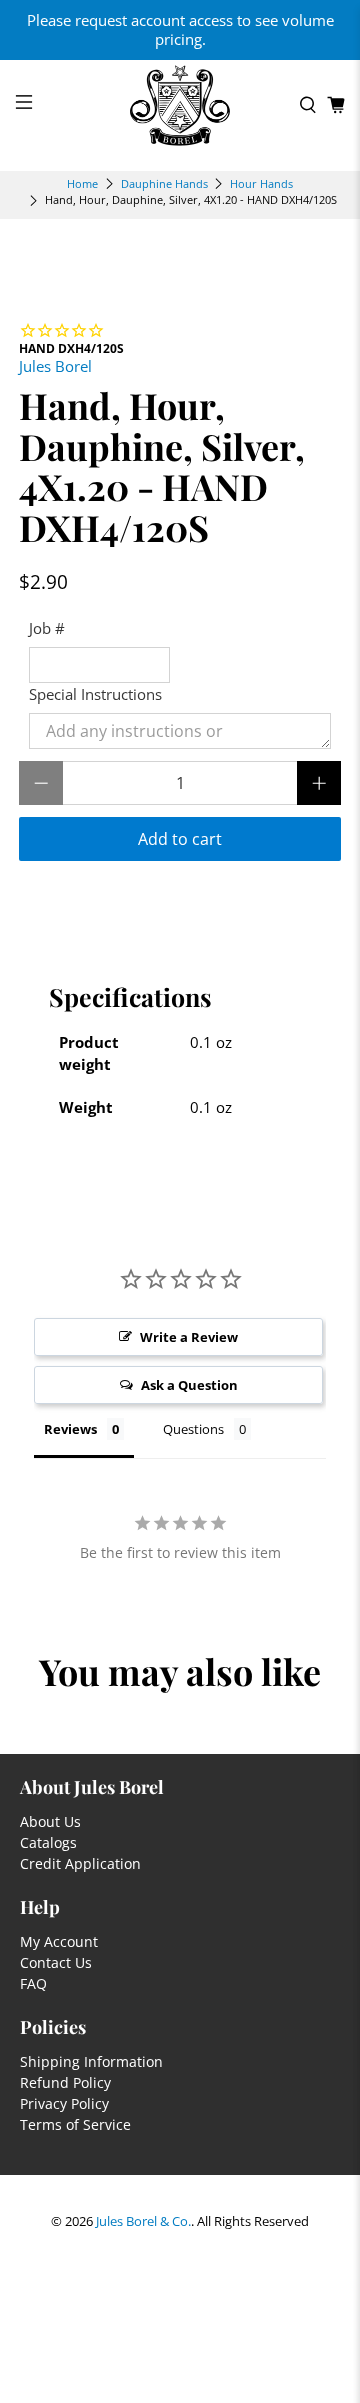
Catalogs (48, 1842)
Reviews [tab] (70, 1429)
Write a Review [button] (189, 1337)
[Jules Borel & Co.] (180, 105)
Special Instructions (95, 694)
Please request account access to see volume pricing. (180, 29)
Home (82, 183)
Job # (47, 628)
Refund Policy (65, 2082)
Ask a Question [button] (189, 1385)
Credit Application (80, 1863)
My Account (59, 1941)
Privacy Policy (64, 2103)
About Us (50, 1821)
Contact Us (56, 1962)
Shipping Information (91, 2061)
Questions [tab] (193, 1429)
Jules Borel (55, 366)
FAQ (33, 1983)
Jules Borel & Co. (143, 2221)
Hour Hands (261, 183)
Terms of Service (75, 2124)
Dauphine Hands (164, 183)
